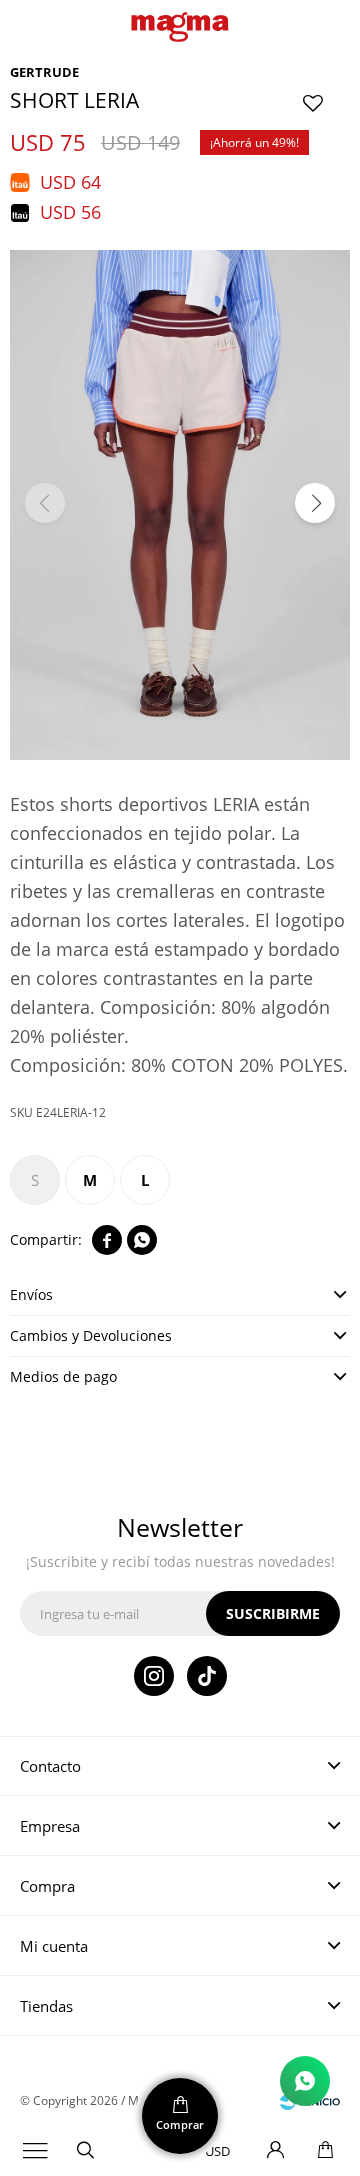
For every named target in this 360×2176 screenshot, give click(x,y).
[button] (85, 2151)
